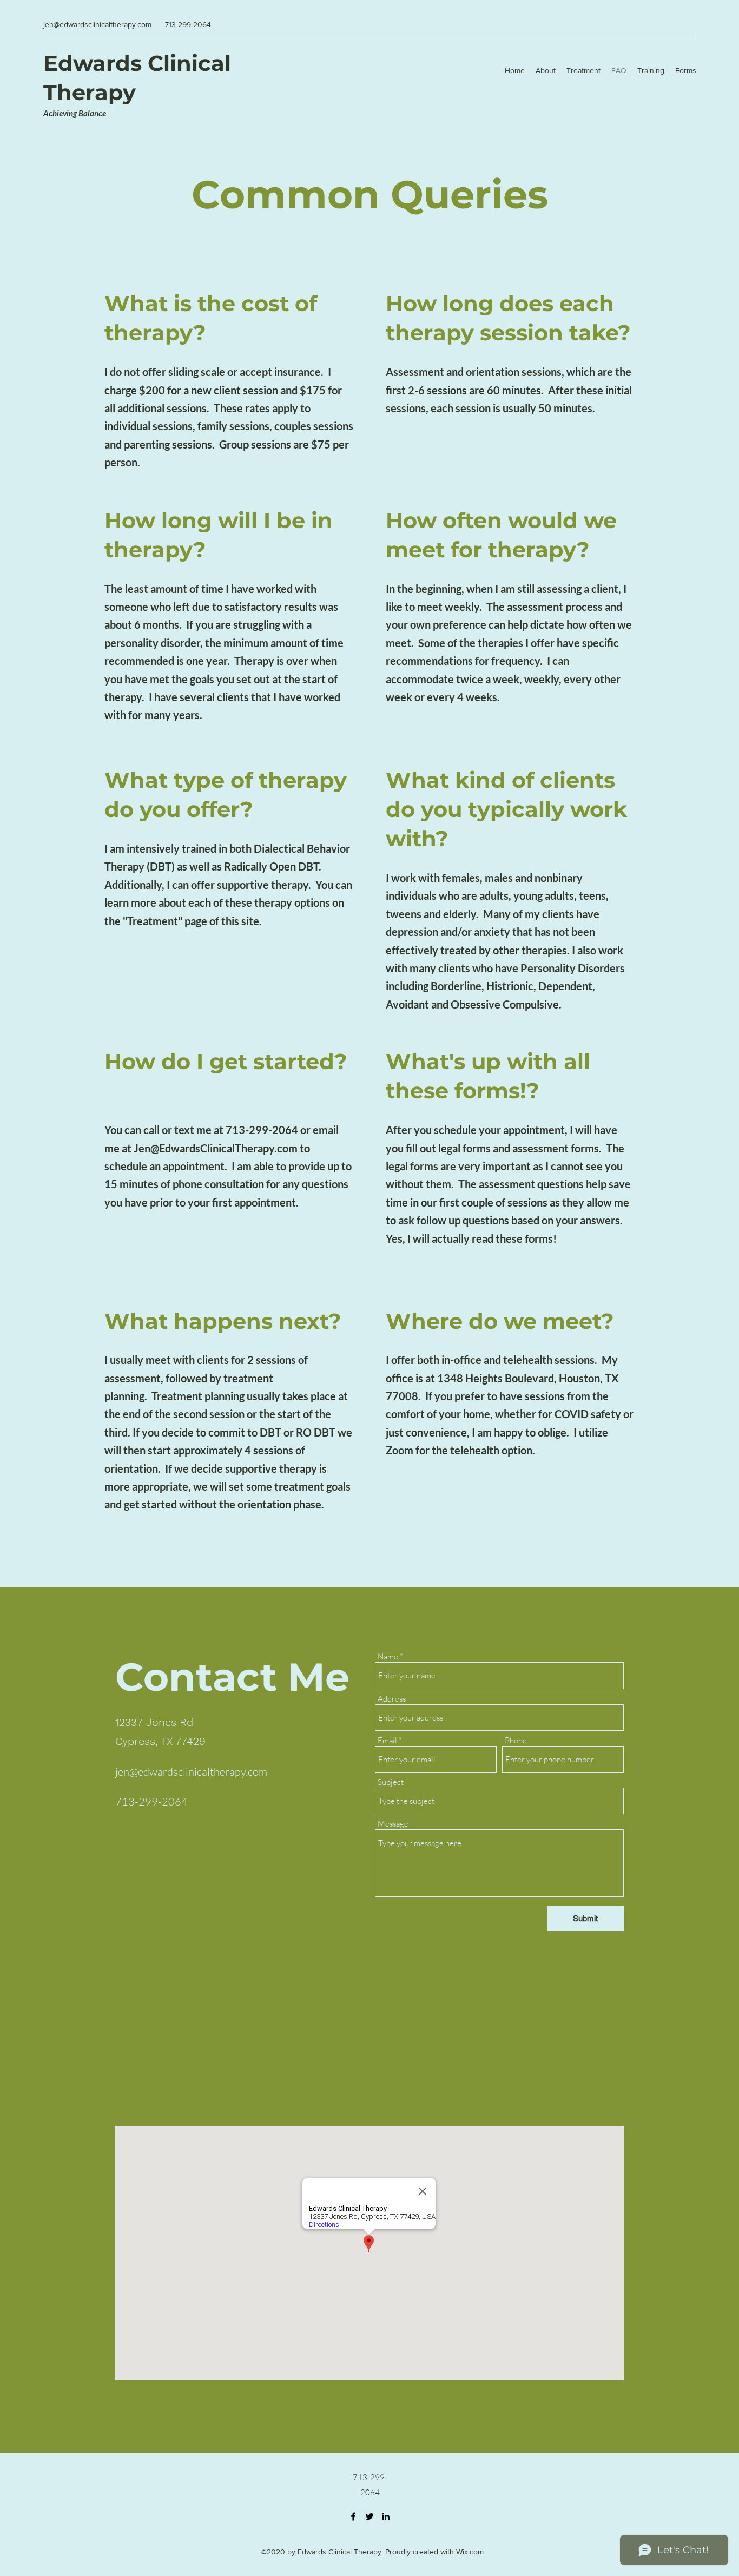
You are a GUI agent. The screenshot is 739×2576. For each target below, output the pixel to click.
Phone (516, 1740)
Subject (391, 1782)
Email (387, 1740)
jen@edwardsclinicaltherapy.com (97, 24)
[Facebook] (353, 2516)
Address (392, 1699)
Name (388, 1656)
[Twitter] (369, 2516)
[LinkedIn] (386, 2516)
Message (393, 1824)
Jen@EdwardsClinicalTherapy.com (216, 1148)
